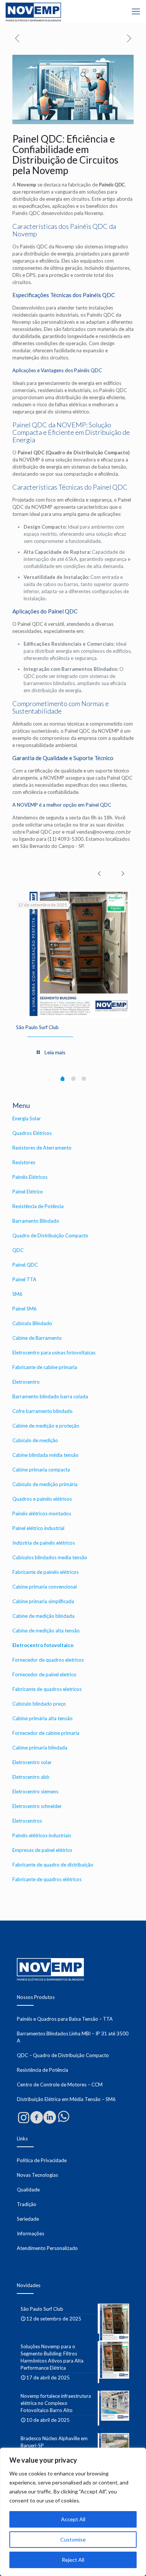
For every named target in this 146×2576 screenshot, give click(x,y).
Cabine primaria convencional (45, 1587)
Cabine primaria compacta (41, 1470)
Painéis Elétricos (30, 1177)
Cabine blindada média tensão (45, 1455)
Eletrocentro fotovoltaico (43, 1645)
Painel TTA (24, 1279)
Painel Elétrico (28, 1192)
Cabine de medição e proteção (46, 1426)
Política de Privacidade (42, 2160)
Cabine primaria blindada (40, 1748)
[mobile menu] (136, 11)
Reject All (73, 2560)
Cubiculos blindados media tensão (50, 1557)
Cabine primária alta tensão (42, 1718)
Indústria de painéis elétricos (44, 1543)
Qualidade (28, 2190)
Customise (73, 2539)
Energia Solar (27, 1118)
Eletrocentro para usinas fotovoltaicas (54, 1353)
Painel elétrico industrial (38, 1528)
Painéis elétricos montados (42, 1513)
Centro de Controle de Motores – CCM (60, 2085)
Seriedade (28, 2219)
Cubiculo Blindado (32, 1323)
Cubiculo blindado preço (39, 1704)
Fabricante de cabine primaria (45, 1367)
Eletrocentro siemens (35, 1791)
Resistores (24, 1162)
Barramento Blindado (36, 1221)
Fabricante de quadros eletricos (47, 1689)
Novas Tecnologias (37, 2175)
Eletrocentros (27, 1821)
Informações (31, 2233)
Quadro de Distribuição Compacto (50, 1235)
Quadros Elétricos (32, 1133)
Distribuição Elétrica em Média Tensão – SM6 (66, 2099)
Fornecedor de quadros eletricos (48, 1660)
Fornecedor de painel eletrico (44, 1674)
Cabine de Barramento (37, 1338)
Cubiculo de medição (35, 1440)
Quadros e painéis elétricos (42, 1499)
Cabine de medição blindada (43, 1616)
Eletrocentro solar (32, 1762)
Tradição (27, 2204)
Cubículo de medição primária (45, 1484)
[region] (73, 2512)
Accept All (73, 2519)
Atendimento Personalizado (47, 2248)
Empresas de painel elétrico (42, 1850)
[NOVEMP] (33, 11)
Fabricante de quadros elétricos (47, 1879)
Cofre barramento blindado (42, 1411)
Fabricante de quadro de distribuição (53, 1865)
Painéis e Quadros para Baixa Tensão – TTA (65, 2019)
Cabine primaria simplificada (43, 1601)
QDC (18, 1250)
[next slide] (123, 873)
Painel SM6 (25, 1309)
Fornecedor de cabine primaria (46, 1733)
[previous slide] (99, 873)
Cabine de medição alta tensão (46, 1631)
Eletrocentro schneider (37, 1806)
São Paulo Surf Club (37, 1027)
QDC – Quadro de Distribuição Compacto (63, 2055)
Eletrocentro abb (31, 1777)
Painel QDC (25, 1265)
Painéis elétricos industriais (42, 1835)
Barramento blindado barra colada (50, 1396)
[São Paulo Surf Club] (79, 954)
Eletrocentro (26, 1382)
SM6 (17, 1294)
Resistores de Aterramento (42, 1148)
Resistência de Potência (38, 1206)
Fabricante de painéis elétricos (45, 1572)
